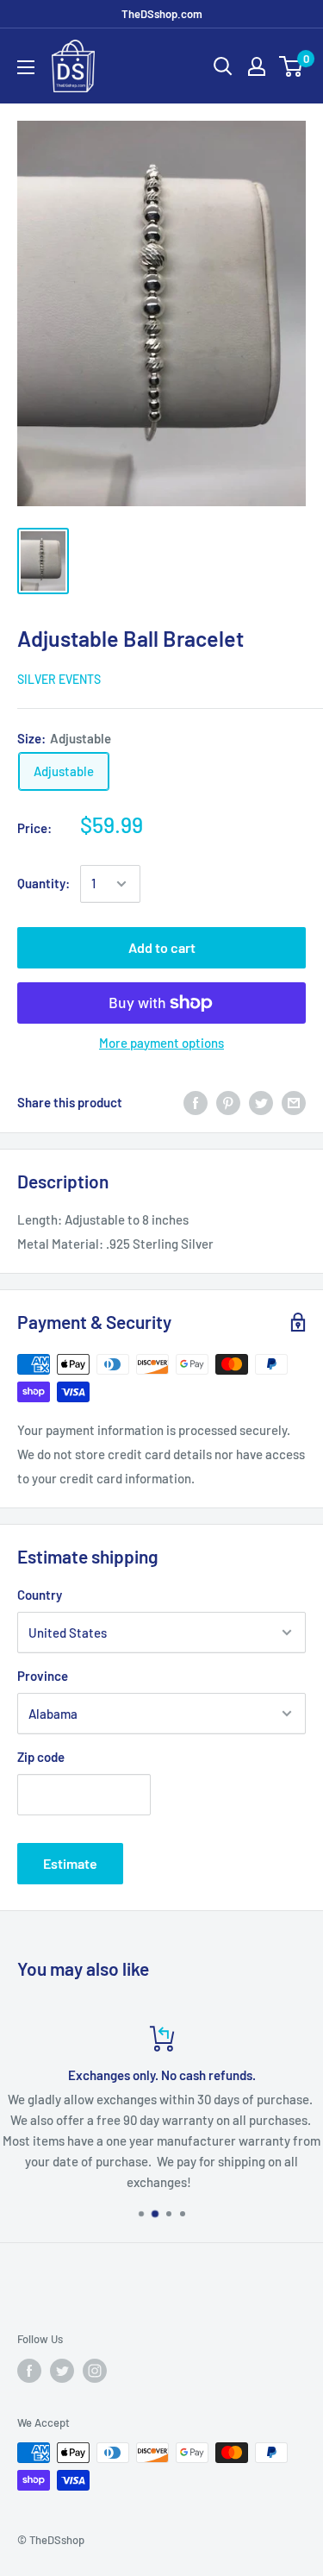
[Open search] (223, 66)
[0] (292, 66)
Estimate (70, 1863)
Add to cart (162, 947)
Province (43, 1676)
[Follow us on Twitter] (62, 2371)
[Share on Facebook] (196, 1102)
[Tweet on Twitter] (261, 1102)
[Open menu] (26, 67)
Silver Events (59, 679)
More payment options (161, 1043)
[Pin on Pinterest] (228, 1102)
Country (40, 1595)
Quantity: (43, 883)
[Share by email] (294, 1102)
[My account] (257, 66)
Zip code (41, 1757)
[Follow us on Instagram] (95, 2371)
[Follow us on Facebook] (29, 2371)
